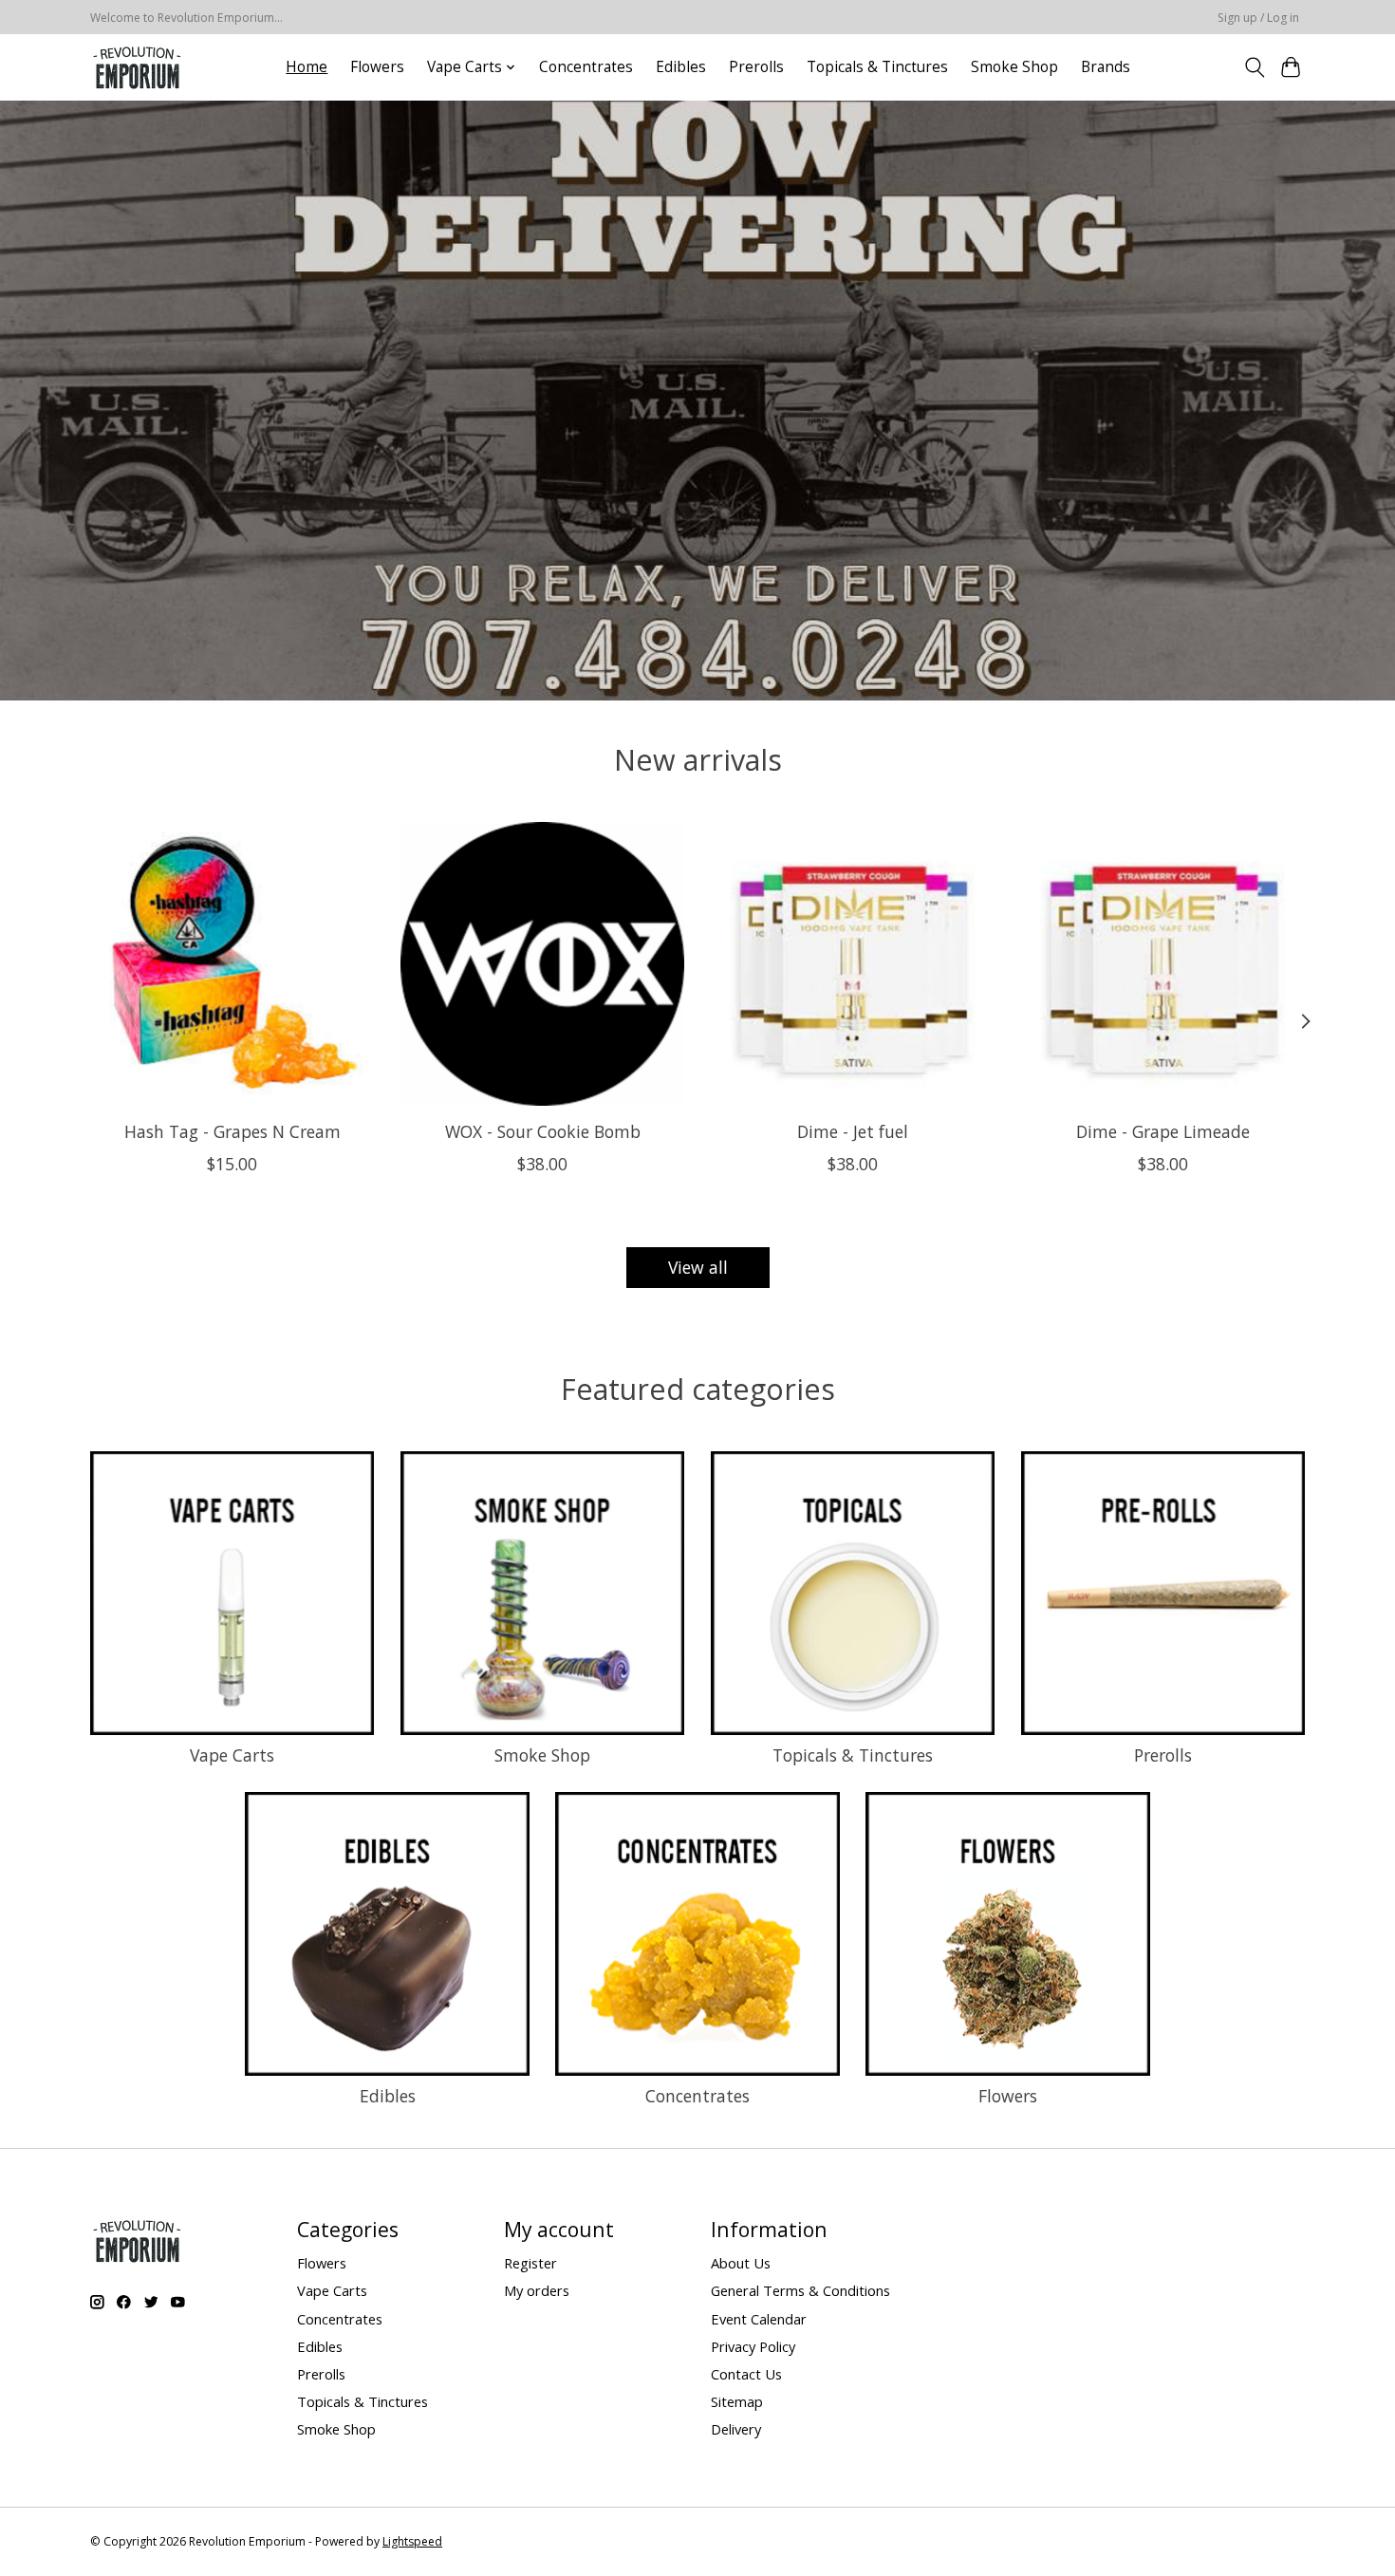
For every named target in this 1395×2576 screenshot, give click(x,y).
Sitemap (737, 2401)
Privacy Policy (753, 2346)
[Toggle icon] (1254, 67)
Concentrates (586, 67)
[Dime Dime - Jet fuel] (853, 964)
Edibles (681, 67)
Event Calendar (759, 2319)
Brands (1106, 67)
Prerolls (756, 67)
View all (698, 1267)
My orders (537, 2290)
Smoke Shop (1014, 67)
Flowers (377, 67)
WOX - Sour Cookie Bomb (543, 1130)
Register (530, 2263)
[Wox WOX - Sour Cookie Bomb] (542, 964)
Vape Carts (232, 1755)
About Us (741, 2263)
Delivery (736, 2429)
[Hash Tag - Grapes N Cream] (232, 964)
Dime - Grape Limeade (1163, 1130)
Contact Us (746, 2374)
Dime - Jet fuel (853, 1130)
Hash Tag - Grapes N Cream (232, 1130)
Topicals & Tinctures (877, 67)
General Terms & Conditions (800, 2290)
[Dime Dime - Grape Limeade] (1163, 964)
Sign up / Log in (1258, 18)
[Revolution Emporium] (138, 67)
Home (307, 67)
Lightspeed (412, 2541)
